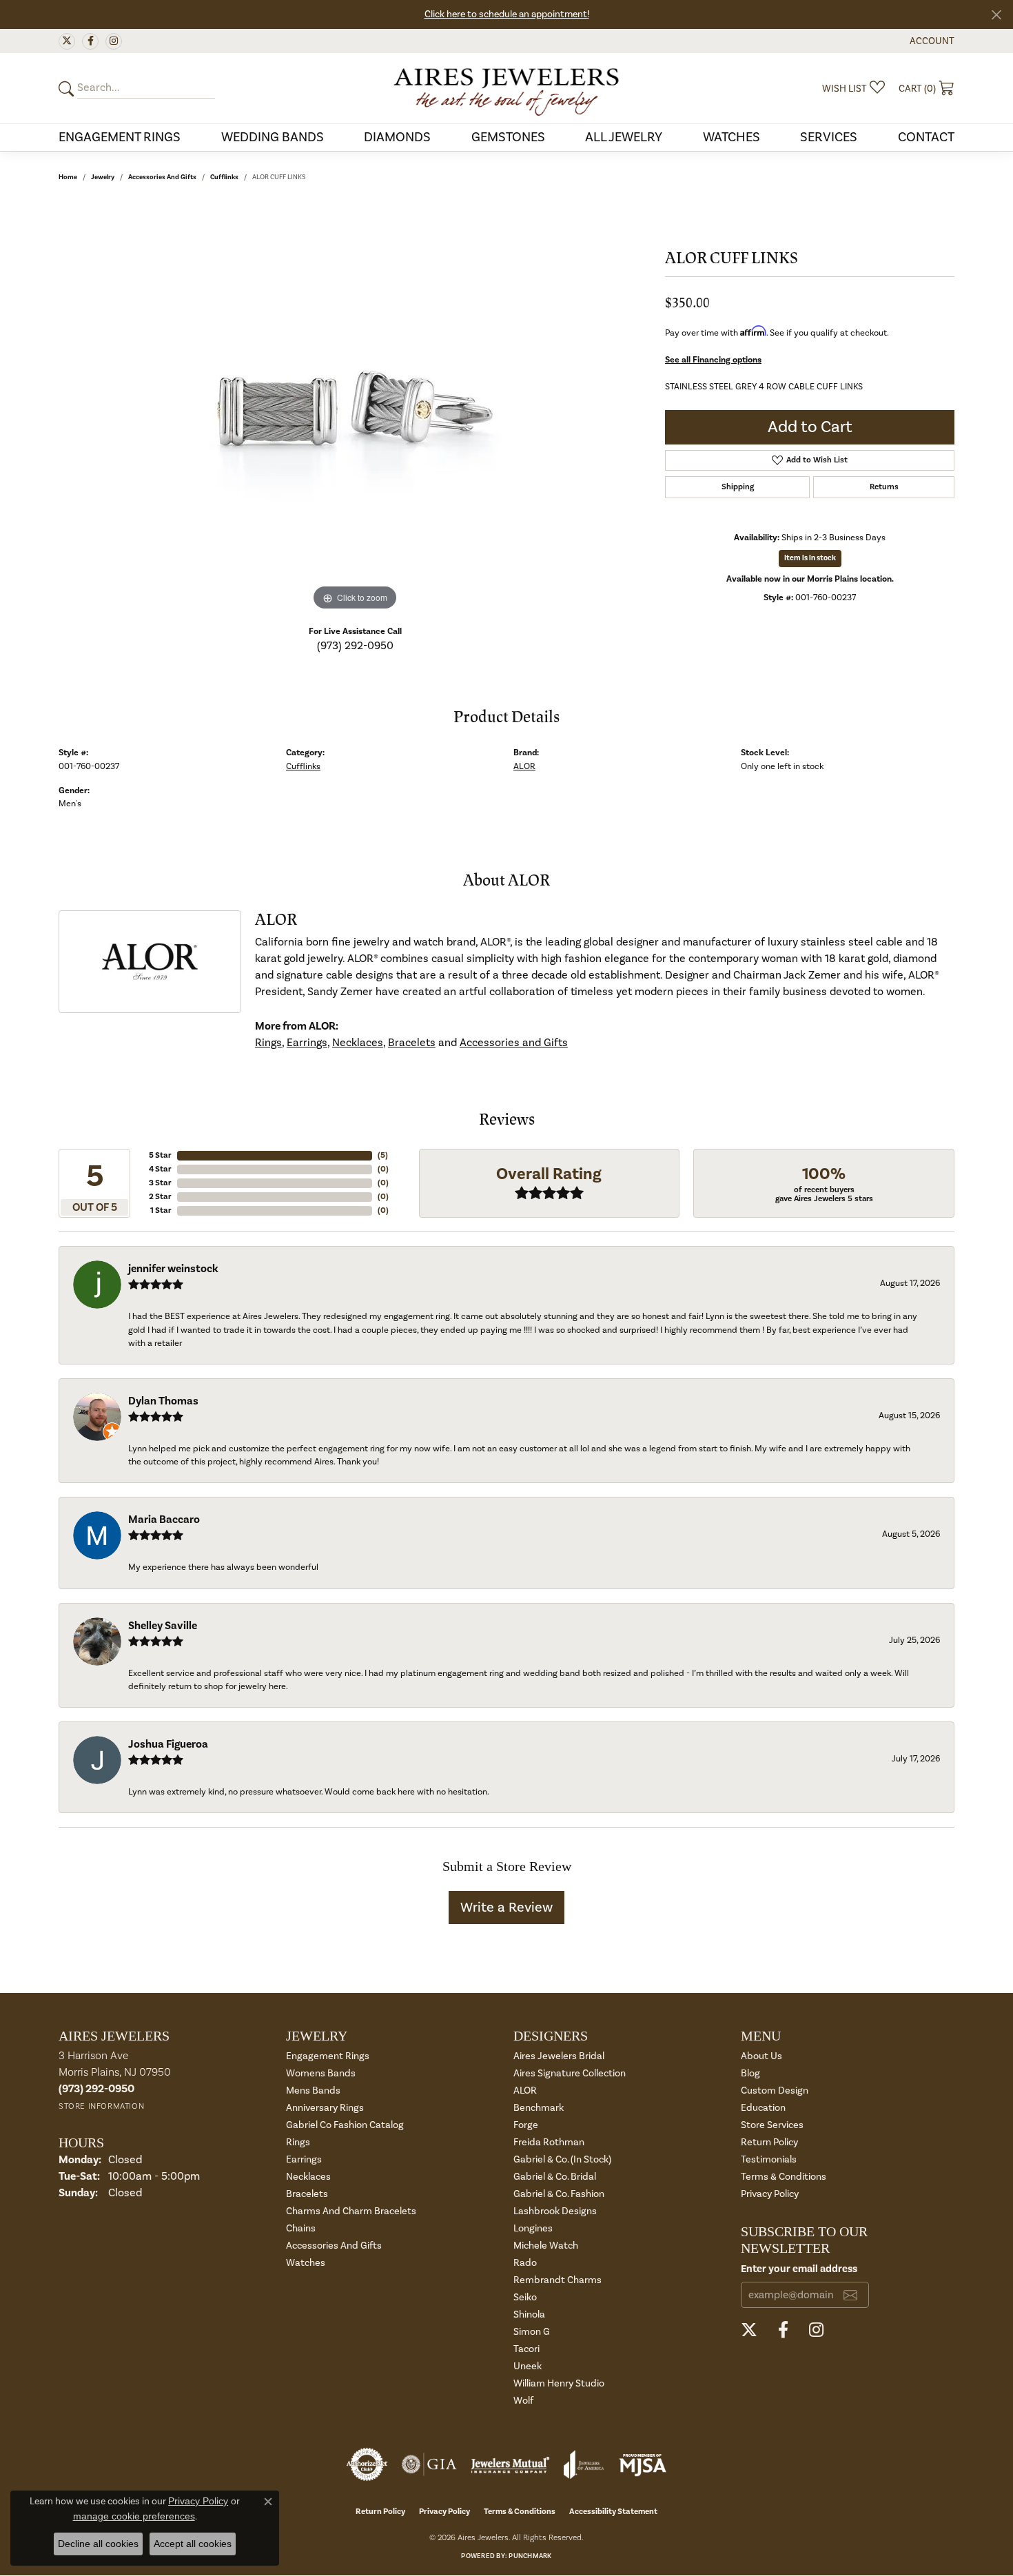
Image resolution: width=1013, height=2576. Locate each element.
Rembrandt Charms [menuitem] (557, 2280)
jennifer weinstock (173, 1269)
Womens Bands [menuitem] (321, 2073)
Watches (731, 137)
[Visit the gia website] (429, 2464)
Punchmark (530, 2556)
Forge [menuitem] (526, 2125)
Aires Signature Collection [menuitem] (570, 2073)
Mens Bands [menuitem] (313, 2091)
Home (68, 177)
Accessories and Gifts (162, 177)
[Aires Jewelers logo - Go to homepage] (506, 88)
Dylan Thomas (163, 1401)
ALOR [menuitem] (525, 2091)
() (383, 1155)
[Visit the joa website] (584, 2464)
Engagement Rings (120, 137)
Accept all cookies (193, 2544)
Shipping (738, 487)
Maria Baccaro (164, 1520)
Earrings (307, 1043)
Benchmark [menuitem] (539, 2108)
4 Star (160, 1169)
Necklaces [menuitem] (308, 2177)
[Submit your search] (68, 89)
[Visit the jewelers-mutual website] (510, 2464)
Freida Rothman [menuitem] (549, 2142)
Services (829, 137)
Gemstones (508, 137)
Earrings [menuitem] (304, 2159)
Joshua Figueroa (168, 1744)
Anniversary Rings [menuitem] (325, 2108)
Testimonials (769, 2159)
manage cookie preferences (134, 2516)
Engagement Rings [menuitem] (328, 2056)
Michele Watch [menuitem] (546, 2246)
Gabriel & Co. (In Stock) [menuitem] (562, 2159)
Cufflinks (224, 177)
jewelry (103, 177)
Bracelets (412, 1043)
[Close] (996, 15)
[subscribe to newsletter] (850, 2295)
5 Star (160, 1155)
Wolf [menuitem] (523, 2401)
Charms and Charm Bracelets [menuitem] (351, 2211)
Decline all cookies (98, 2544)
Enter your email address (799, 2269)
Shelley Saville (163, 1626)
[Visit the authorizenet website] (367, 2464)
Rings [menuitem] (298, 2142)
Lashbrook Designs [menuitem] (555, 2211)
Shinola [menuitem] (529, 2314)
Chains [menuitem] (301, 2228)
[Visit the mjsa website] (643, 2464)
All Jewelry (624, 137)
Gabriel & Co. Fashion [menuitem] (559, 2194)
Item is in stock (810, 558)
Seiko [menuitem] (525, 2297)
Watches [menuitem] (306, 2263)
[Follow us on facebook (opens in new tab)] (90, 41)
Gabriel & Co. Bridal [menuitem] (555, 2177)
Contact (926, 137)
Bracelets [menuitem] (307, 2194)
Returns (884, 487)
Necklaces (358, 1043)
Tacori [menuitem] (526, 2349)
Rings (268, 1043)
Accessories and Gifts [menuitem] (334, 2246)
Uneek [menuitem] (528, 2366)
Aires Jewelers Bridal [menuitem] (559, 2056)
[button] (931, 41)
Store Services (772, 2125)
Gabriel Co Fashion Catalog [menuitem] (345, 2125)
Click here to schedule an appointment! (507, 14)
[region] (355, 407)
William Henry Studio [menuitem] (559, 2383)
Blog (750, 2073)
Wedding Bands (273, 137)
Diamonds (397, 137)
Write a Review (506, 1908)
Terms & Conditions (784, 2177)
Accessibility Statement (613, 2512)
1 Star (161, 1210)
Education (763, 2108)
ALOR (524, 766)
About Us (761, 2056)
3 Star (160, 1183)
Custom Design (775, 2091)
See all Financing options (713, 360)
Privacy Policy (770, 2194)
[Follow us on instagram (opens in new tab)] (114, 41)
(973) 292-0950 (355, 646)
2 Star (160, 1197)
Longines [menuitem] (533, 2228)
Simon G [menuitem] (532, 2332)
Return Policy (769, 2142)
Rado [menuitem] (525, 2263)
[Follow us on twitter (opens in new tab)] (67, 41)
